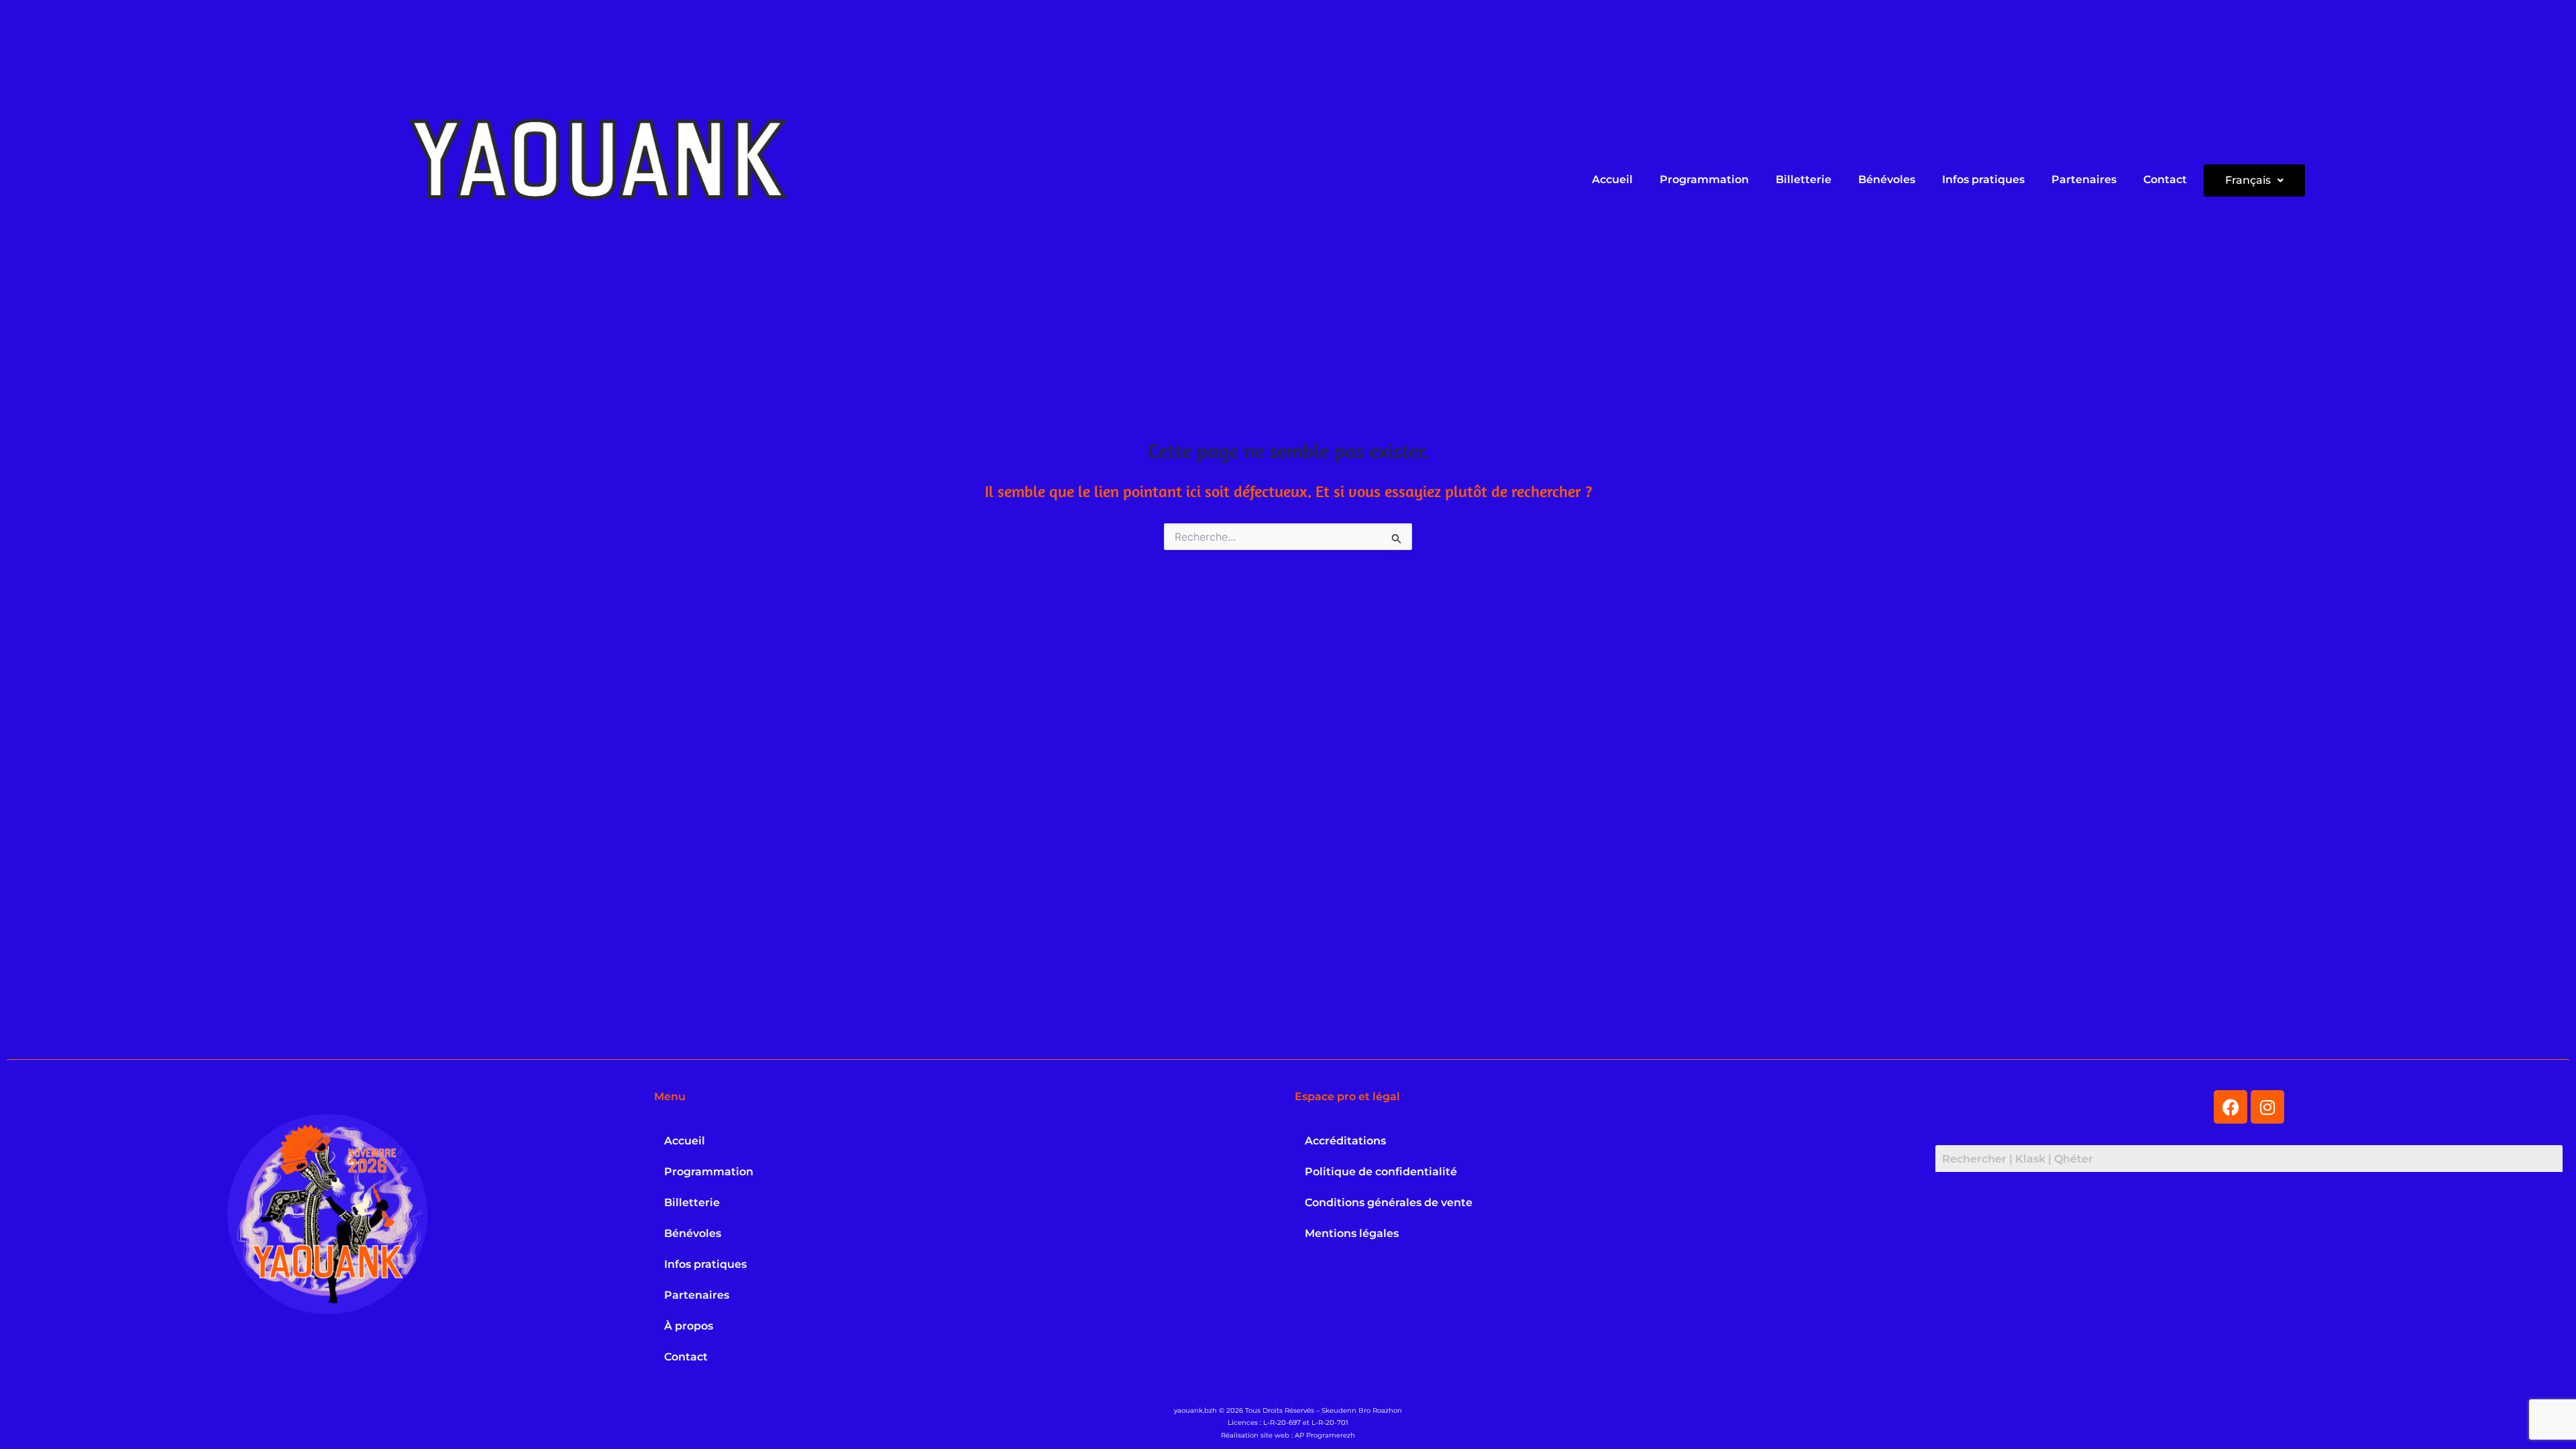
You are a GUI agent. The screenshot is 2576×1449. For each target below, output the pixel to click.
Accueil (1612, 179)
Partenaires (2084, 179)
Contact (2165, 179)
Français (2248, 180)
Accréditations (1345, 1141)
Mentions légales (1352, 1233)
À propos (689, 1326)
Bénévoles (1887, 179)
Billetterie (1804, 179)
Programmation (1704, 179)
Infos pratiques (1983, 179)
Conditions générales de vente (1389, 1202)
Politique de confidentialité (1381, 1172)
